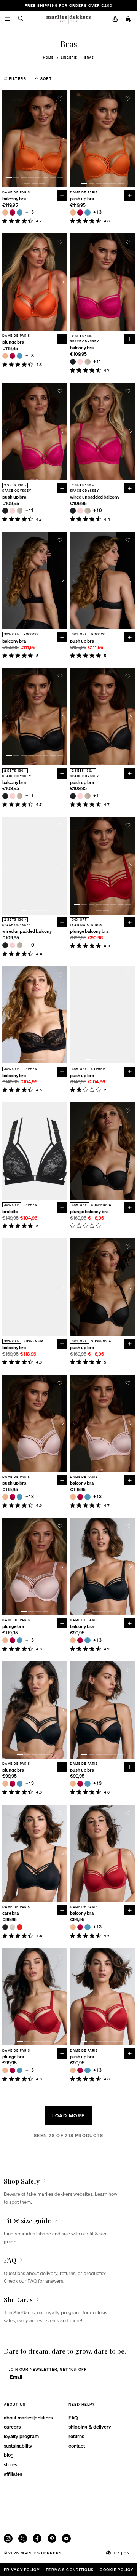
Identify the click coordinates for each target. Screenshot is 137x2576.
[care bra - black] (5, 1927)
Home (48, 58)
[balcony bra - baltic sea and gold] (20, 212)
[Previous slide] (7, 139)
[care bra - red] (20, 1927)
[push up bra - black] (5, 511)
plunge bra (13, 342)
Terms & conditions (70, 2570)
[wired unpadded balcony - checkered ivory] (87, 511)
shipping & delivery (90, 2426)
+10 (98, 511)
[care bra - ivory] (12, 1927)
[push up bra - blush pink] (12, 511)
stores (10, 2464)
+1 (28, 1927)
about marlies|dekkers (28, 2417)
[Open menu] (7, 18)
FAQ (73, 2417)
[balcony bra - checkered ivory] (87, 362)
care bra (10, 1913)
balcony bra (14, 199)
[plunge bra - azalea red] (12, 356)
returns (76, 2436)
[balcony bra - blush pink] (80, 362)
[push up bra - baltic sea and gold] (87, 212)
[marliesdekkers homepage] (68, 18)
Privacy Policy (22, 2570)
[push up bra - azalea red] (80, 212)
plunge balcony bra (89, 931)
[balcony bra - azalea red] (12, 212)
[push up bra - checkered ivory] (20, 511)
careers (12, 2426)
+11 (97, 362)
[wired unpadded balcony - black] (73, 511)
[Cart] (129, 19)
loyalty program (21, 2436)
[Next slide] (63, 139)
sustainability (18, 2446)
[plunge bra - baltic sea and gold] (20, 356)
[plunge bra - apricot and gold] (5, 356)
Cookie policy (116, 2570)
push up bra (82, 199)
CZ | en (122, 2553)
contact (77, 2446)
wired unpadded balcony (95, 497)
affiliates (13, 2474)
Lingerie (69, 58)
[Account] (115, 19)
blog (9, 2455)
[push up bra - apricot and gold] (73, 212)
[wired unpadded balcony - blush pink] (80, 511)
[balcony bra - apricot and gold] (5, 212)
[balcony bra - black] (73, 362)
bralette (10, 1212)
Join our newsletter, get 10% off (48, 2369)
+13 (30, 212)
